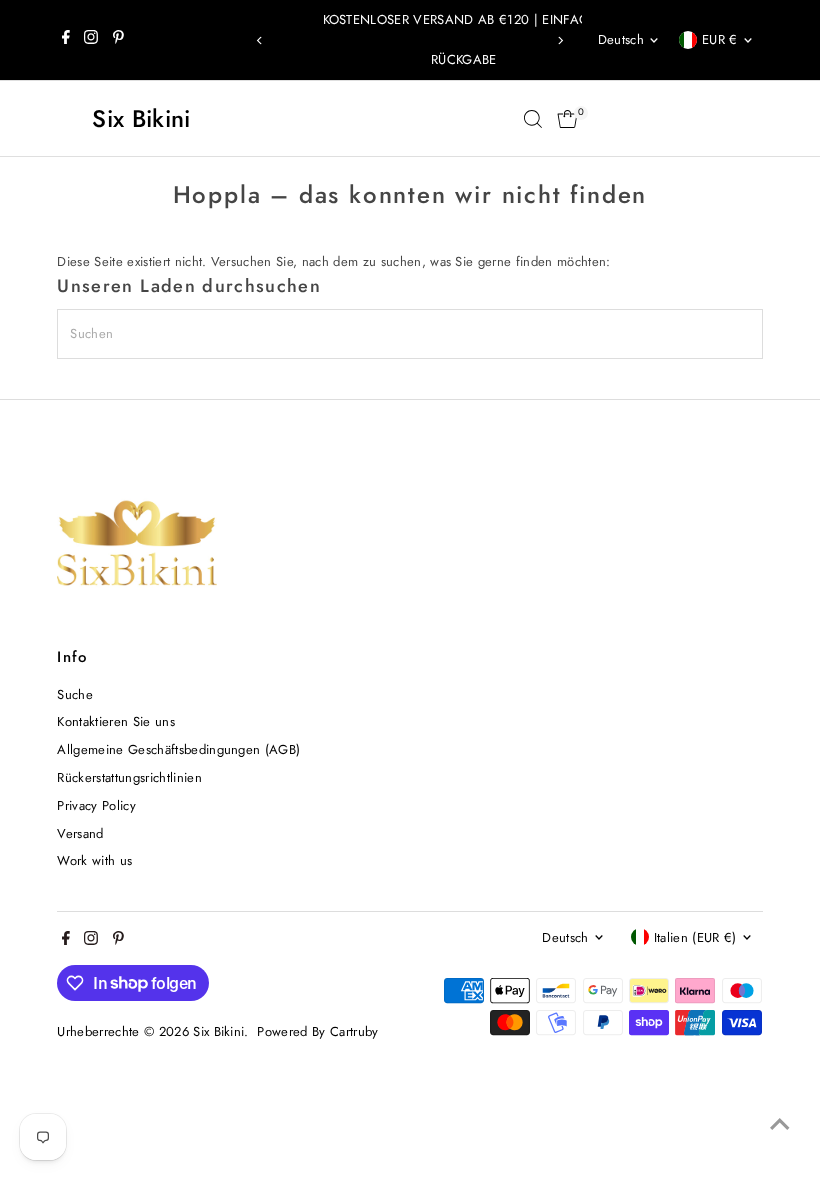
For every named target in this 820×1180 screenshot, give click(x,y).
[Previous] (260, 40)
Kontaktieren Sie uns (116, 721)
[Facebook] (66, 40)
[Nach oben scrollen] (780, 1125)
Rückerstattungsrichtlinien (129, 777)
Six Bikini (141, 118)
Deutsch (621, 39)
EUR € (720, 39)
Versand (80, 833)
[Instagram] (91, 40)
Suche (75, 694)
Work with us (94, 860)
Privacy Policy (96, 805)
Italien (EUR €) (695, 937)
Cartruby (354, 1031)
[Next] (559, 40)
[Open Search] (533, 119)
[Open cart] (567, 119)
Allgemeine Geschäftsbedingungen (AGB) (178, 749)
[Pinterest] (118, 40)
